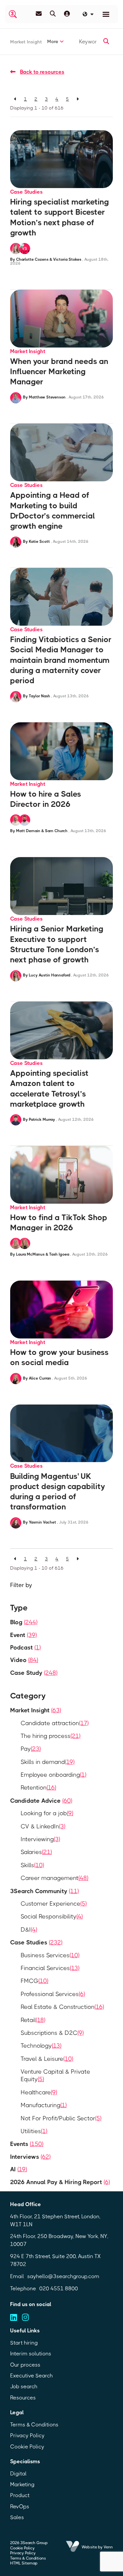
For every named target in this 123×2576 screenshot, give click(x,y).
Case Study (34, 1673)
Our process (25, 2365)
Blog (24, 1622)
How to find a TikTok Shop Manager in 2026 (59, 1223)
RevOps (20, 2506)
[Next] (78, 99)
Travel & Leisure (47, 2059)
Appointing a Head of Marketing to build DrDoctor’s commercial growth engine (53, 511)
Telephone (23, 2288)
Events (27, 2144)
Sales (17, 2517)
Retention (38, 1788)
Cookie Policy (27, 2447)
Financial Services (50, 1968)
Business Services (50, 1955)
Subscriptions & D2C (52, 2033)
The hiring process (51, 1736)
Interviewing (40, 1839)
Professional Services (53, 1994)
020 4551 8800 (59, 2288)
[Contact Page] (39, 14)
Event (23, 1635)
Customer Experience (54, 1904)
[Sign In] (67, 14)
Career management (54, 1878)
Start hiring (24, 2343)
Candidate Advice (41, 1801)
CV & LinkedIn (43, 1826)
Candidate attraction (55, 1723)
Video (24, 1660)
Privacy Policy (27, 2435)
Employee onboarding (53, 1775)
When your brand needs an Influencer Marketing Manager (59, 372)
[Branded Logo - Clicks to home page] (13, 14)
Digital (18, 2474)
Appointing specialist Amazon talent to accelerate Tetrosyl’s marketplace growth (49, 1089)
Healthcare (39, 2092)
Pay (31, 1749)
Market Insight (26, 42)
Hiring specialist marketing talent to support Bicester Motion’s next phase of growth (60, 217)
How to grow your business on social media (59, 1357)
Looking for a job (47, 1813)
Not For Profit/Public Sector (61, 2118)
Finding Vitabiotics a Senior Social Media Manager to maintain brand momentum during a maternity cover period (61, 660)
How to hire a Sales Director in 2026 (46, 799)
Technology (41, 2046)
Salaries (36, 1852)
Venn (108, 2547)
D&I (29, 1930)
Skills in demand (48, 1762)
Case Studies (26, 192)
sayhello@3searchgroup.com (63, 2276)
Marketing (22, 2484)
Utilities (34, 2131)
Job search (24, 2386)
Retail (33, 2020)
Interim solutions (31, 2354)
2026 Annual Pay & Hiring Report (60, 2182)
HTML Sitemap (24, 2563)
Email (17, 2276)
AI (19, 2169)
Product (20, 2495)
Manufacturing (44, 2105)
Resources (23, 2398)
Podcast (25, 1648)
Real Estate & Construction (62, 2007)
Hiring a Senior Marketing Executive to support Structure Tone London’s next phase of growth (57, 944)
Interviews (30, 2157)
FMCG (34, 1981)
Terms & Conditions (34, 2425)
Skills (32, 1865)
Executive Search (31, 2376)
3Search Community (44, 1891)
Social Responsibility (52, 1916)
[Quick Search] (53, 14)
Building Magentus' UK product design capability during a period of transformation (58, 1492)
